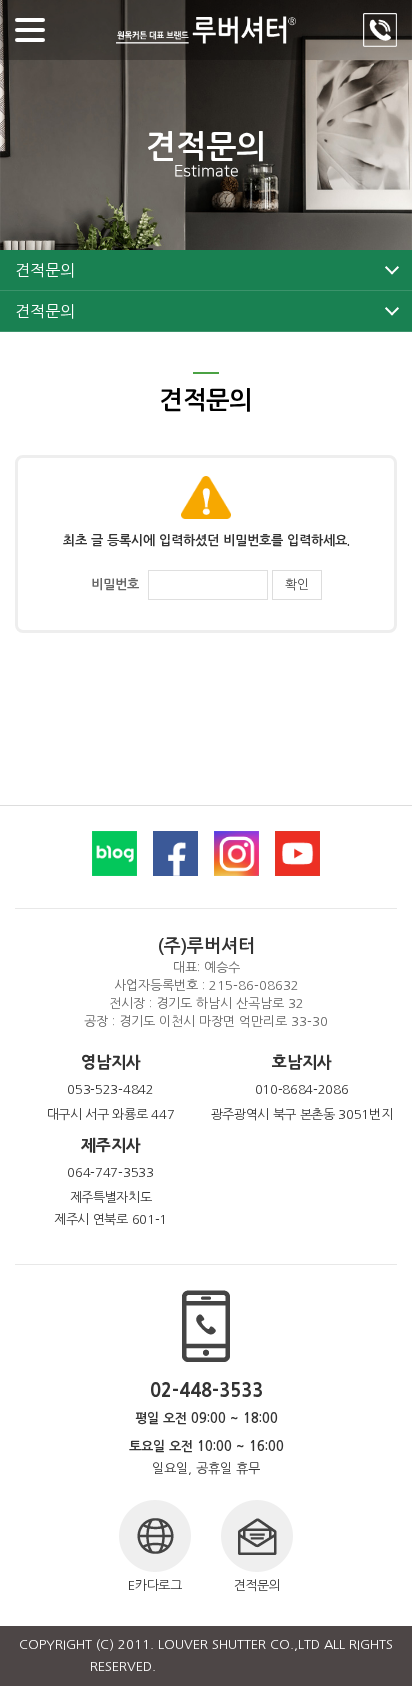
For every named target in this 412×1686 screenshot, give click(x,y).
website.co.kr (280, 1666)
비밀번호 (115, 584)
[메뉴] (30, 30)
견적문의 (44, 270)
